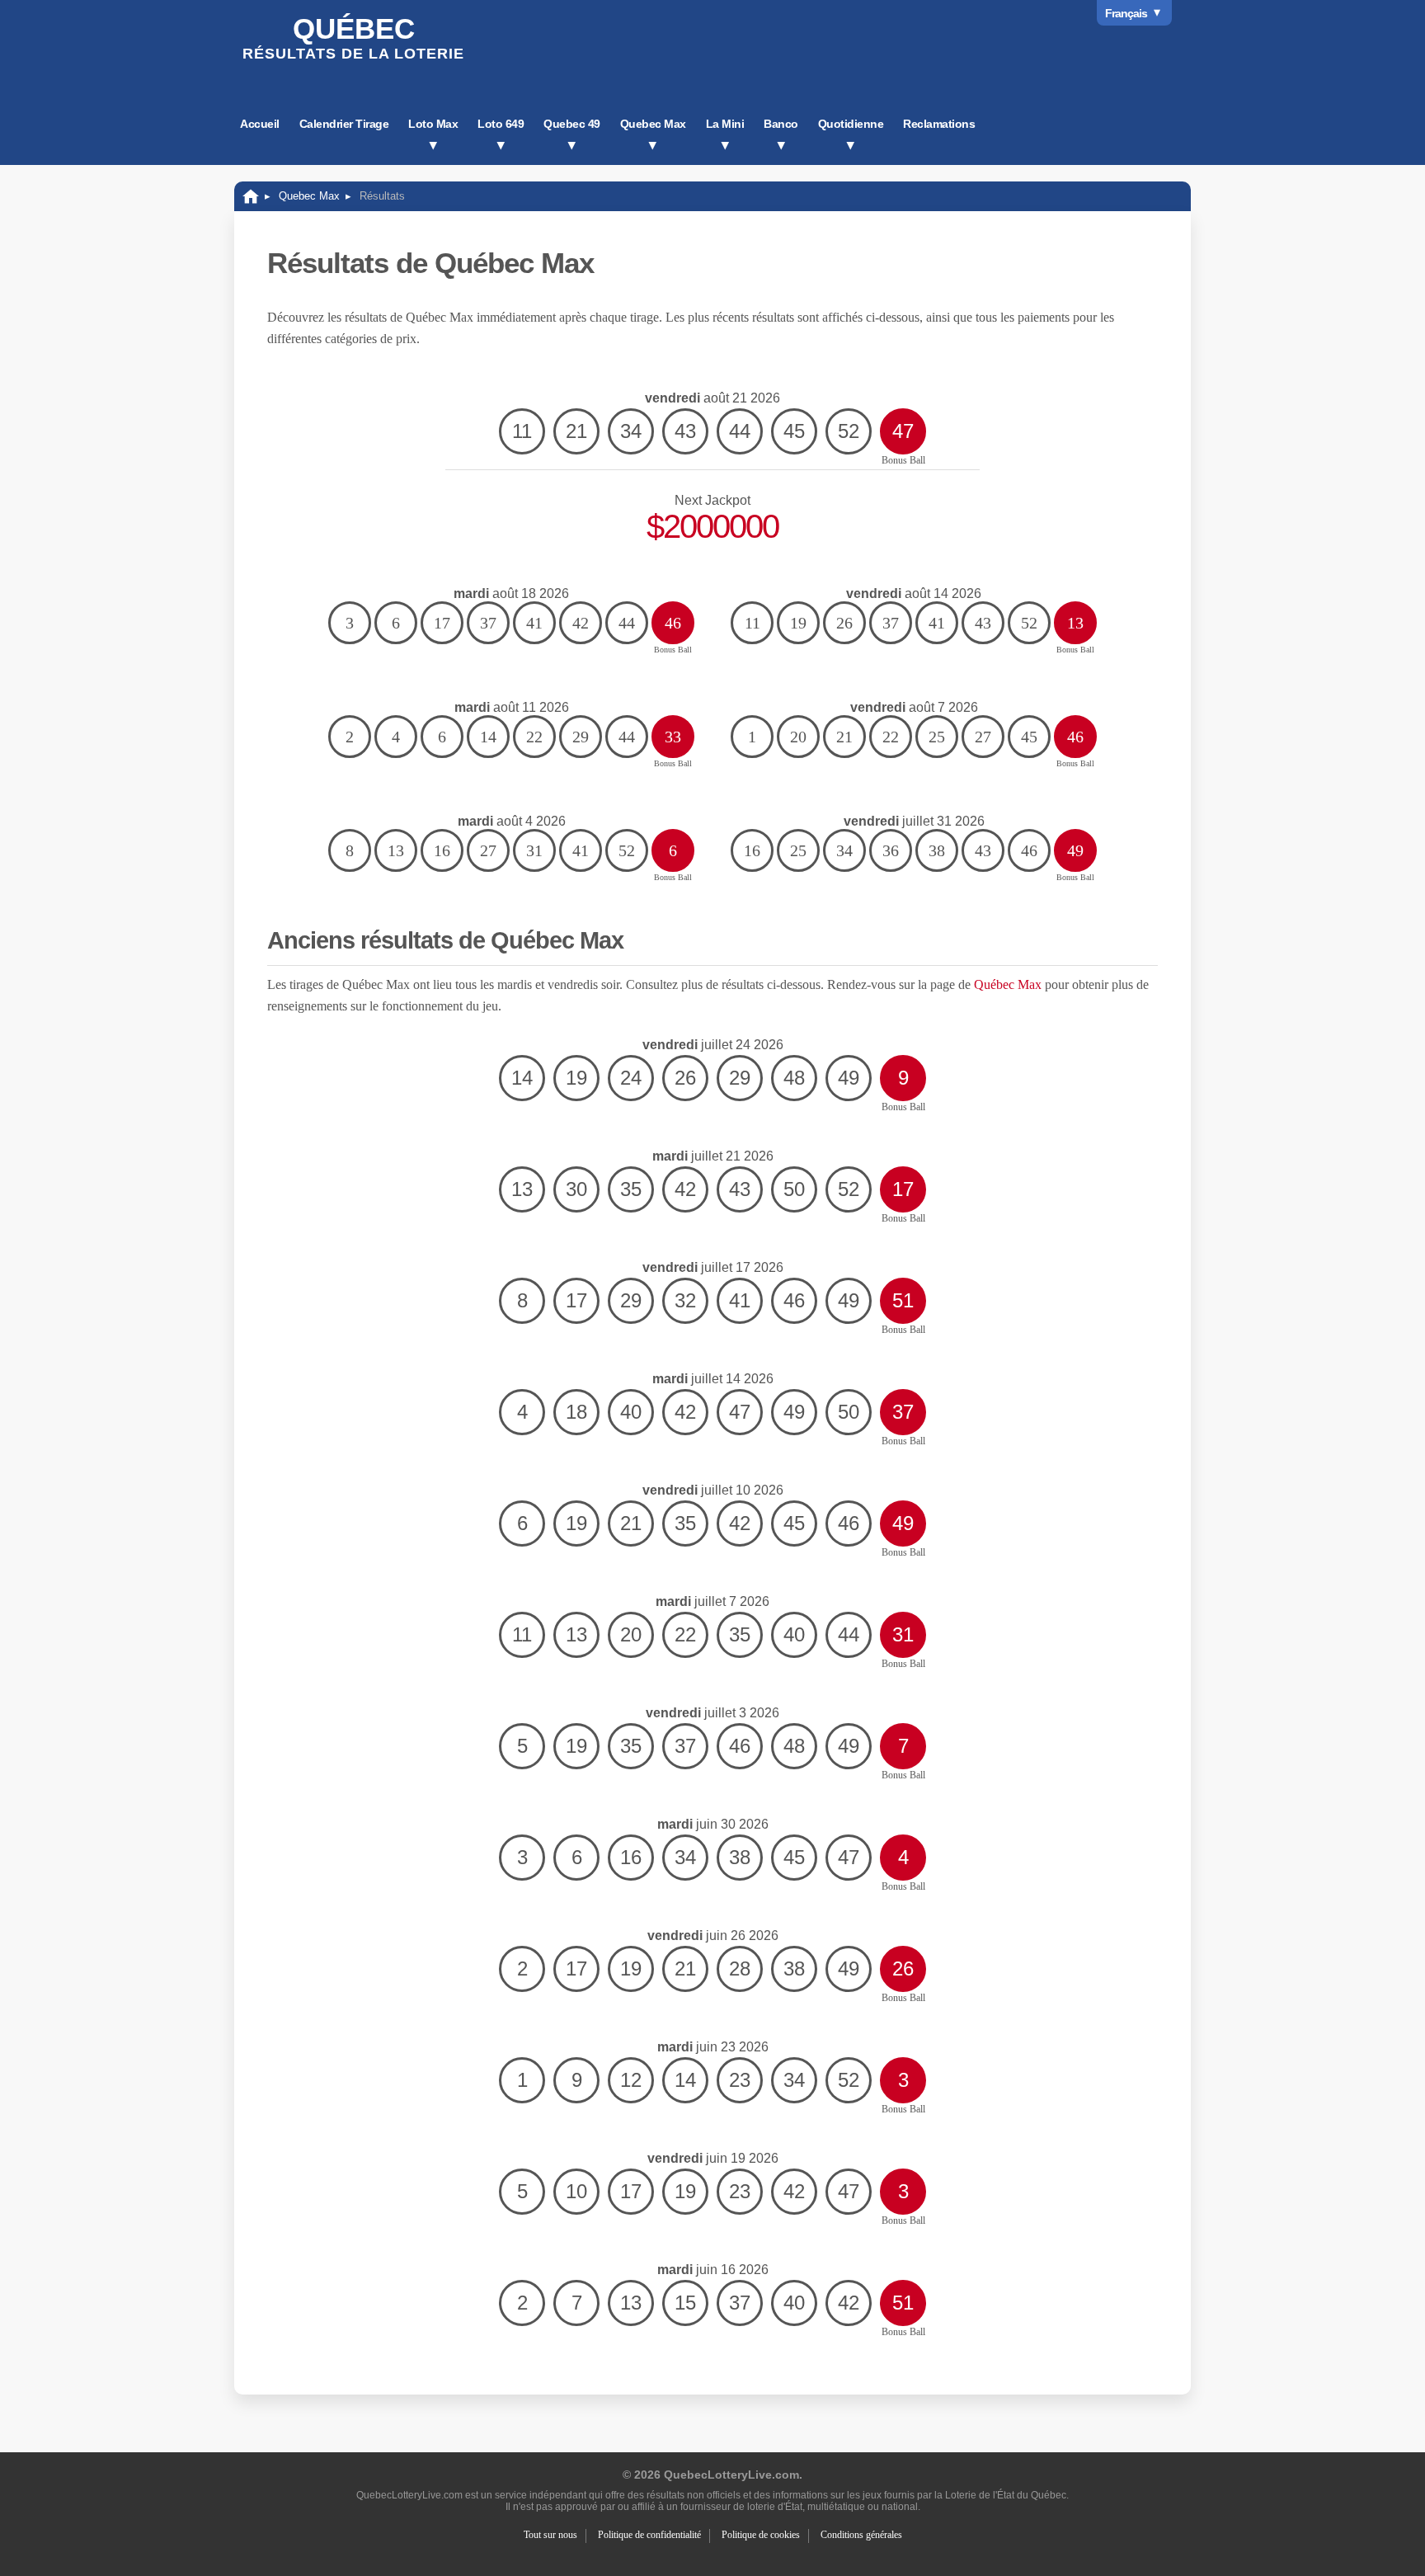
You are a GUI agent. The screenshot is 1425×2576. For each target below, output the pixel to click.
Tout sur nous (550, 2535)
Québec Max (1008, 984)
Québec (353, 37)
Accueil (260, 124)
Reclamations (939, 124)
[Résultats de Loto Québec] (251, 196)
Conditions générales (861, 2535)
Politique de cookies (761, 2535)
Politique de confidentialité (649, 2535)
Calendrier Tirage (344, 124)
